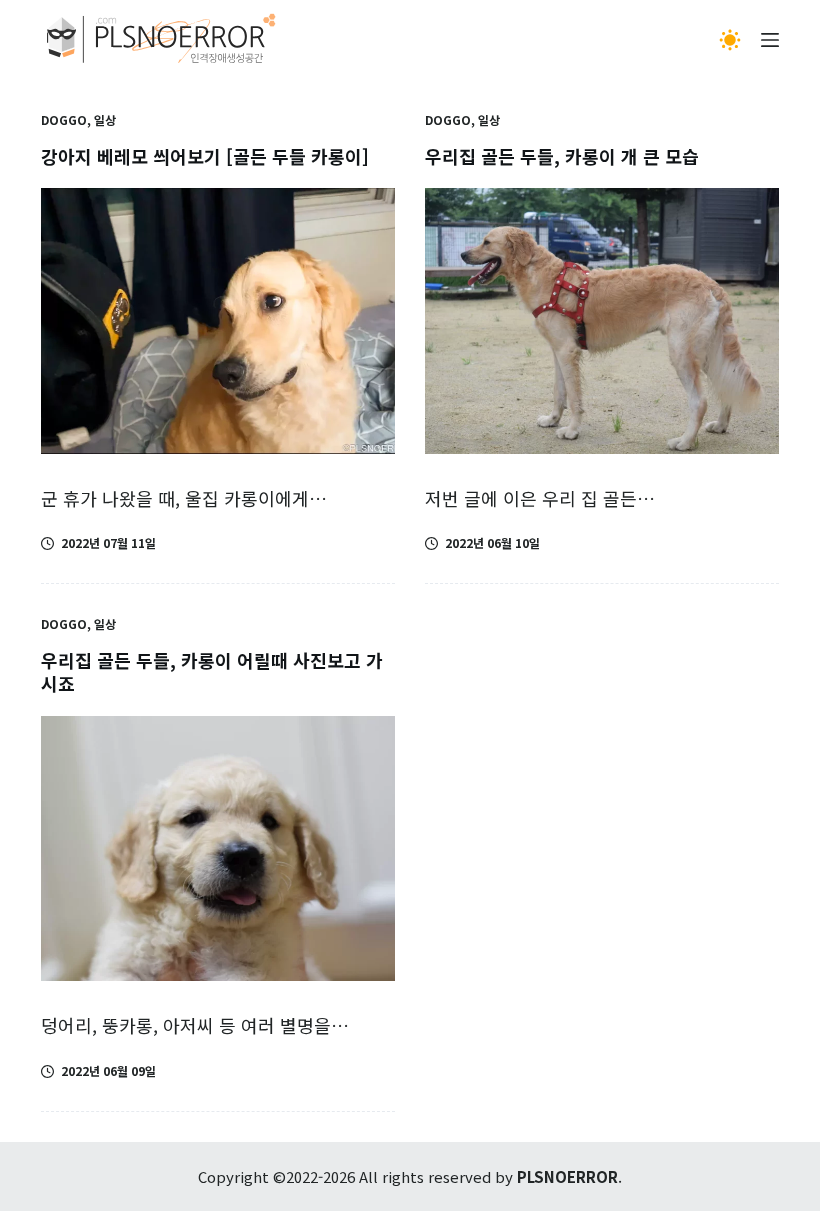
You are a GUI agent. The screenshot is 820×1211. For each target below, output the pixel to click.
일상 (105, 119)
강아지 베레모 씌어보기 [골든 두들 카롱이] (205, 156)
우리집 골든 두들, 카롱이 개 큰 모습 (562, 156)
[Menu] (770, 40)
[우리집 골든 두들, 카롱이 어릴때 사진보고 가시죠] (218, 849)
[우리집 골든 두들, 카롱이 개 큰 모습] (602, 321)
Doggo (64, 119)
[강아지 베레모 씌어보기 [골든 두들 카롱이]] (218, 321)
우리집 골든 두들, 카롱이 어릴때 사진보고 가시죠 (212, 671)
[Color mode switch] (730, 40)
